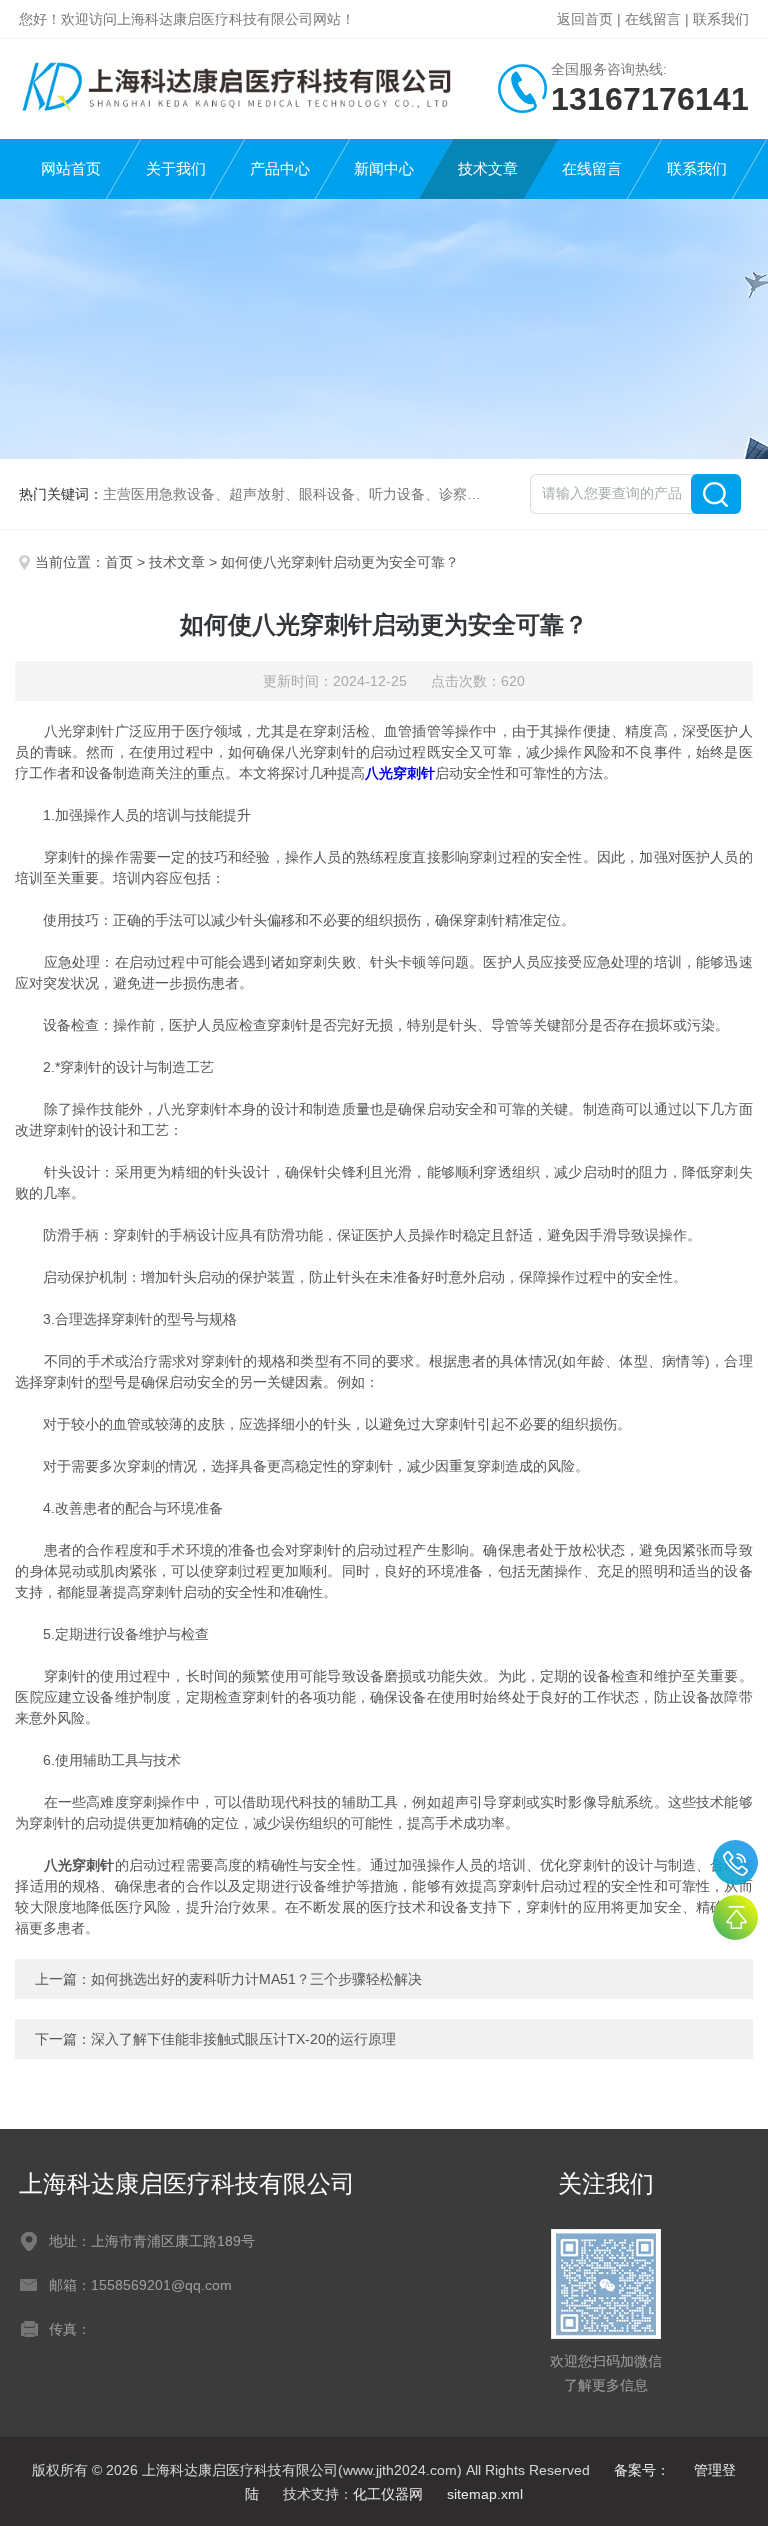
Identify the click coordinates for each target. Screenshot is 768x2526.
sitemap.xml (485, 2494)
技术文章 (488, 168)
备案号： (642, 2470)
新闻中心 (384, 168)
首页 (119, 562)
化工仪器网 (388, 2494)
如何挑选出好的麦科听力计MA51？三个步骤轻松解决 (256, 1979)
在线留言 (653, 19)
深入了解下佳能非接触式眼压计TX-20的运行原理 (243, 2039)
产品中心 (280, 168)
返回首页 (585, 19)
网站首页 (71, 168)
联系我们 (721, 19)
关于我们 (176, 168)
